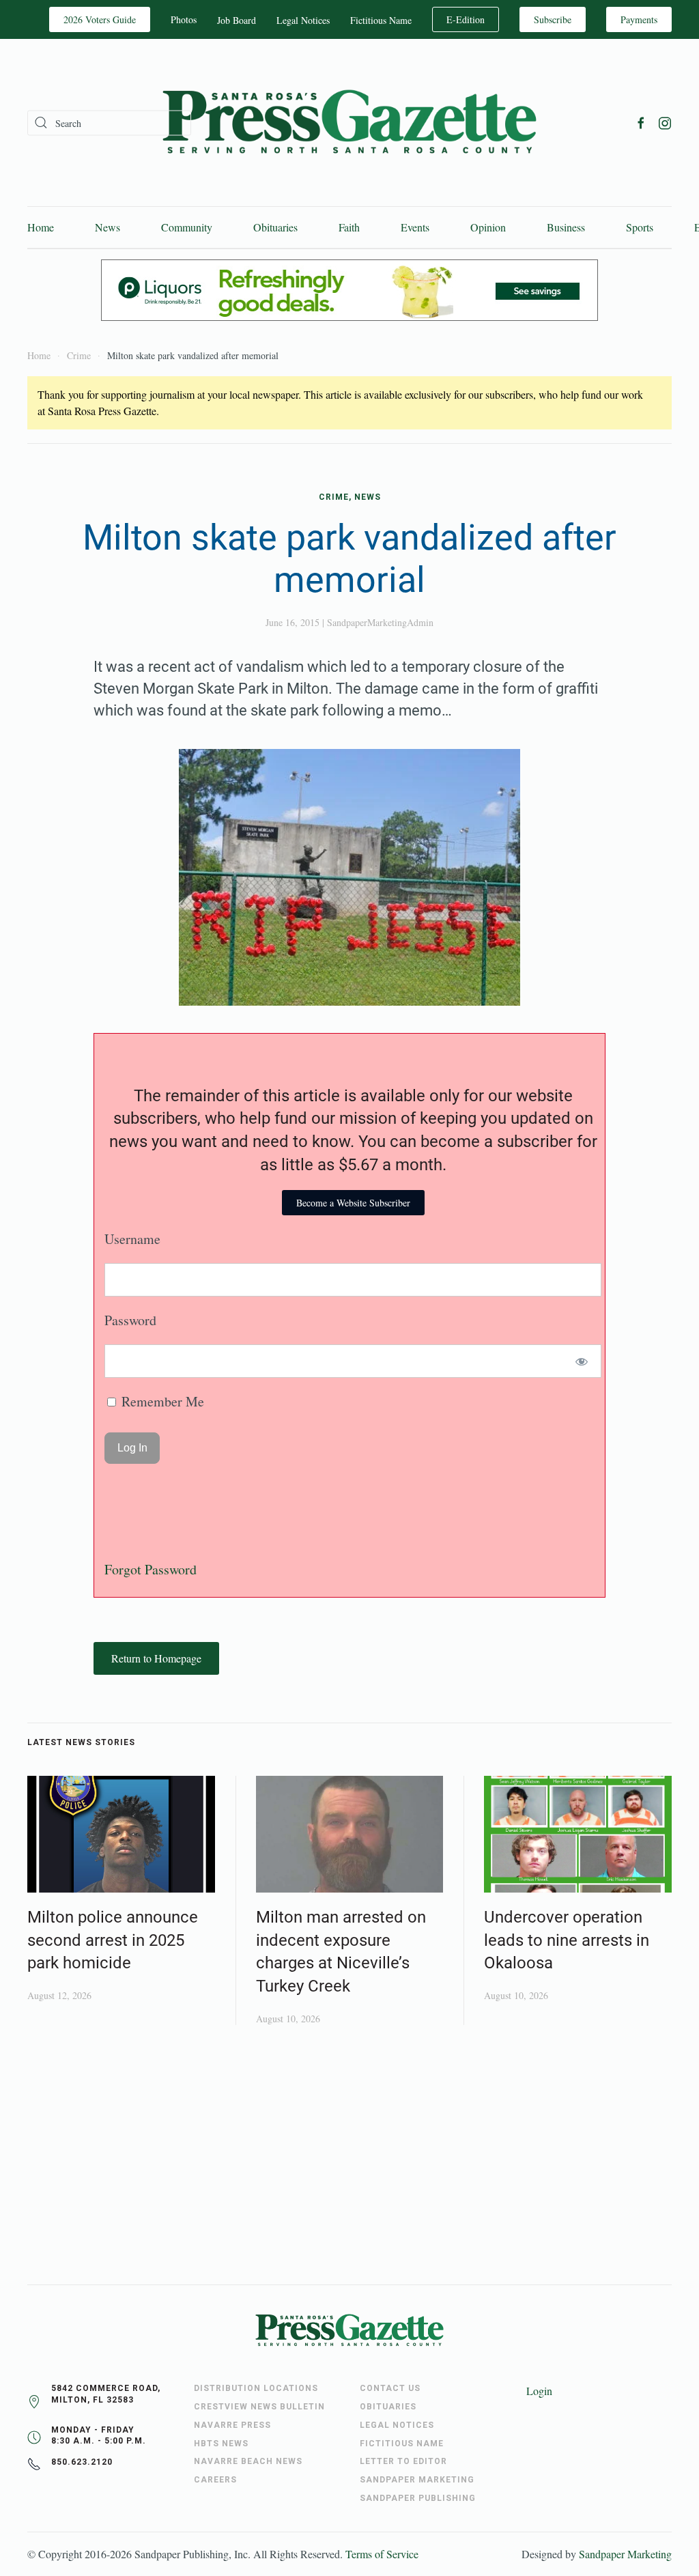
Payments (639, 19)
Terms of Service (382, 2554)
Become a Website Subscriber (353, 1203)
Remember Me (161, 1401)
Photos (184, 19)
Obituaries (275, 227)
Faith (349, 227)
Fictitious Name (381, 20)
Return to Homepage (156, 1658)
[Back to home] (349, 123)
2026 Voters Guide (100, 19)
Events (415, 227)
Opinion (488, 227)
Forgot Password (151, 1569)
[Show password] (582, 1361)
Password (130, 1320)
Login (539, 2391)
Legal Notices (303, 20)
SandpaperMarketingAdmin (380, 622)
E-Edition (466, 19)
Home (41, 227)
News (108, 227)
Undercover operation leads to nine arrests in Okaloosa (567, 1940)
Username (132, 1239)
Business (566, 227)
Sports (640, 227)
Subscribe (553, 19)
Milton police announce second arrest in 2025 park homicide (113, 1940)
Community (187, 227)
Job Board (237, 20)
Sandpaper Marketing (625, 2554)
